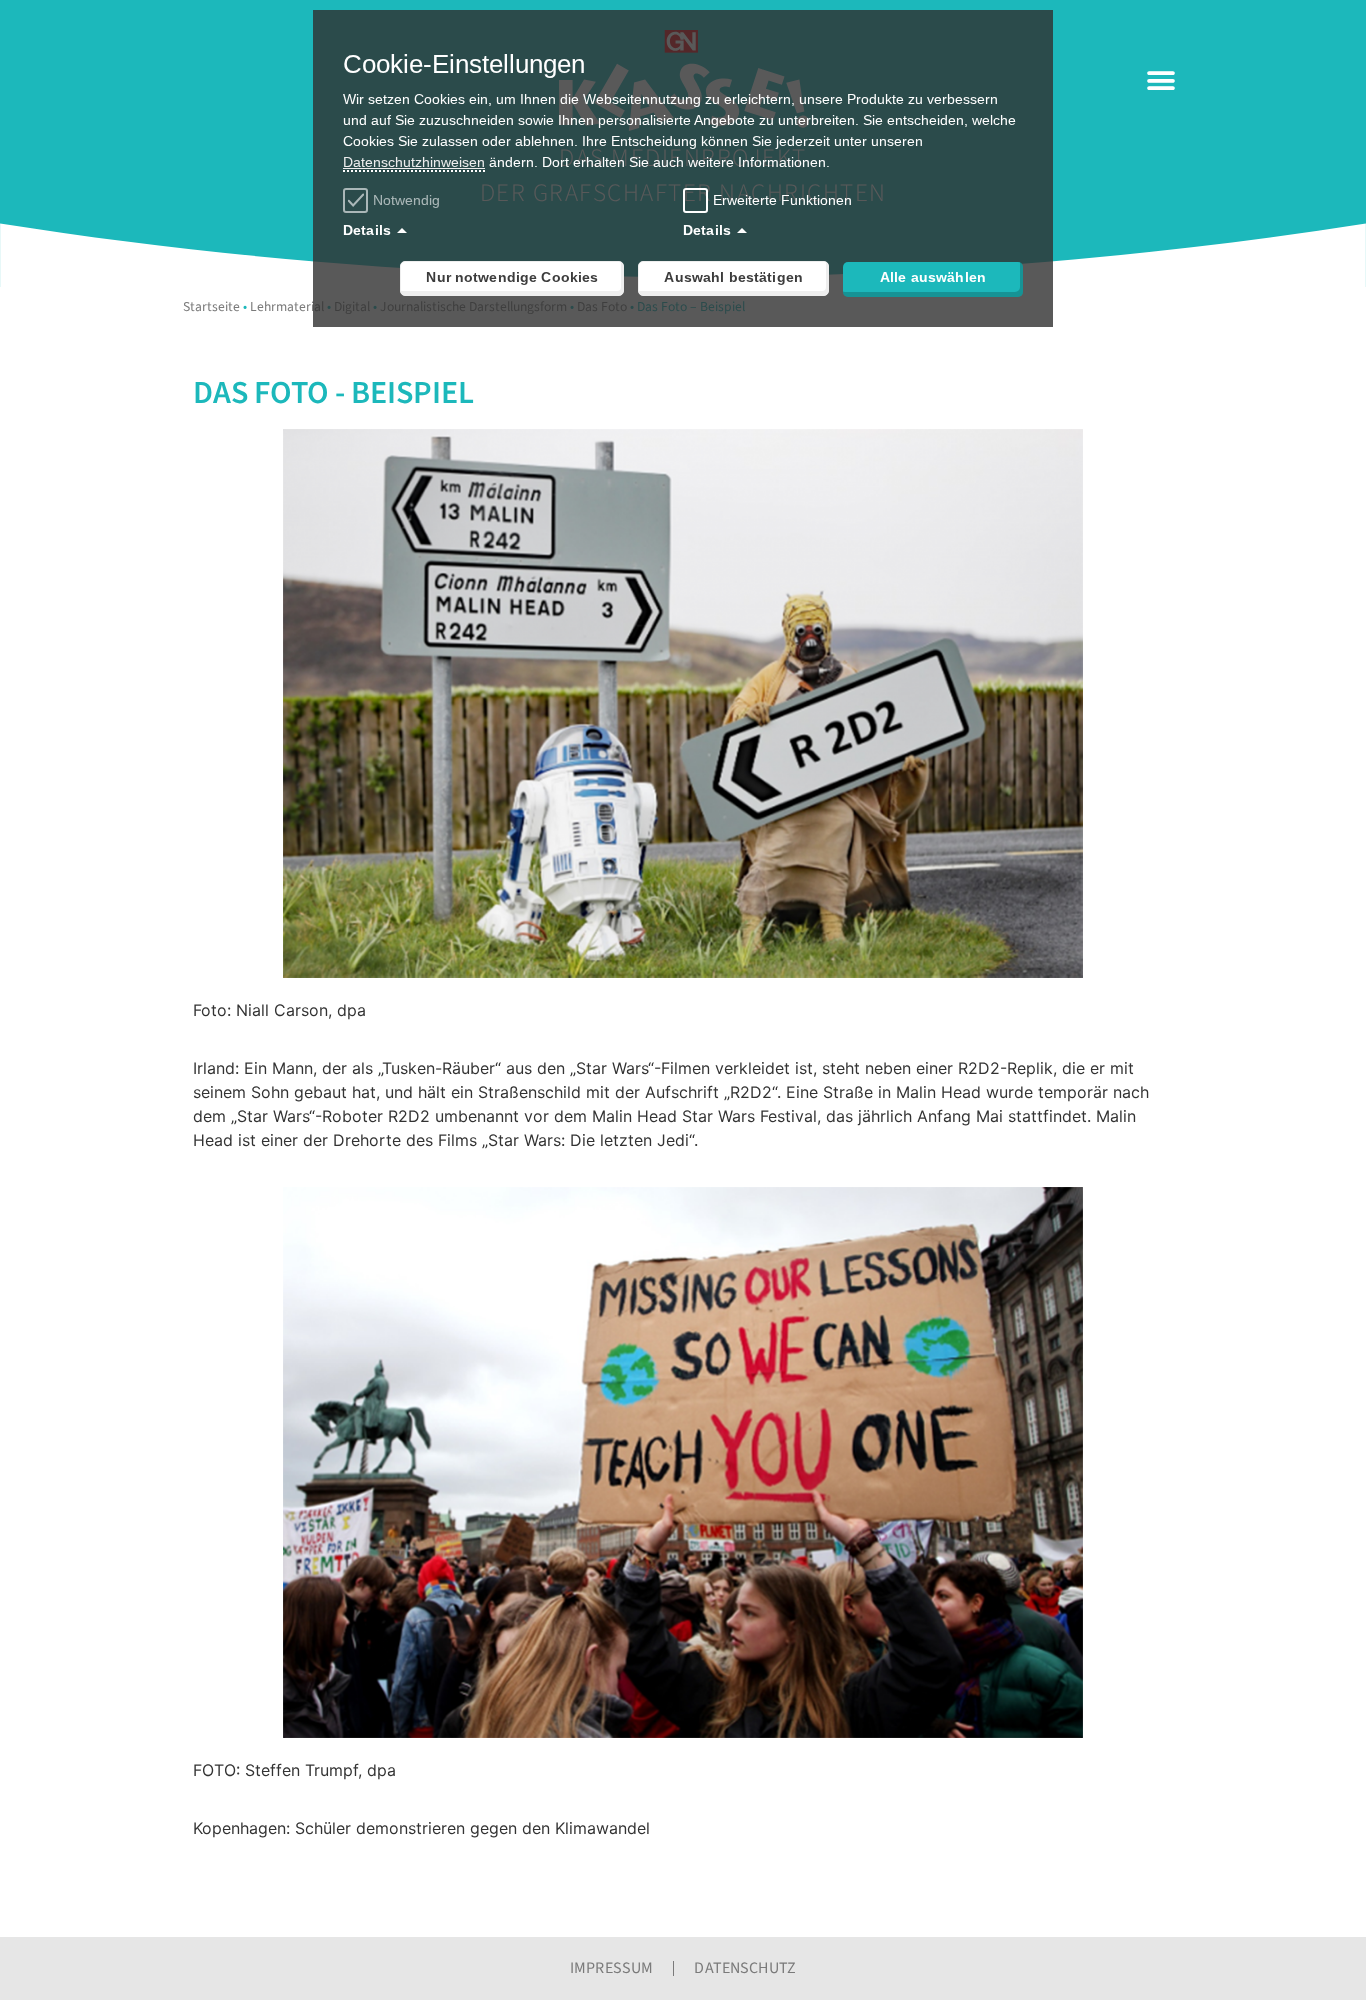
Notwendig (406, 200)
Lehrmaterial (287, 306)
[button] (1160, 80)
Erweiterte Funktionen (782, 200)
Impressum (611, 1968)
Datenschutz (745, 1968)
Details (367, 230)
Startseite (211, 306)
